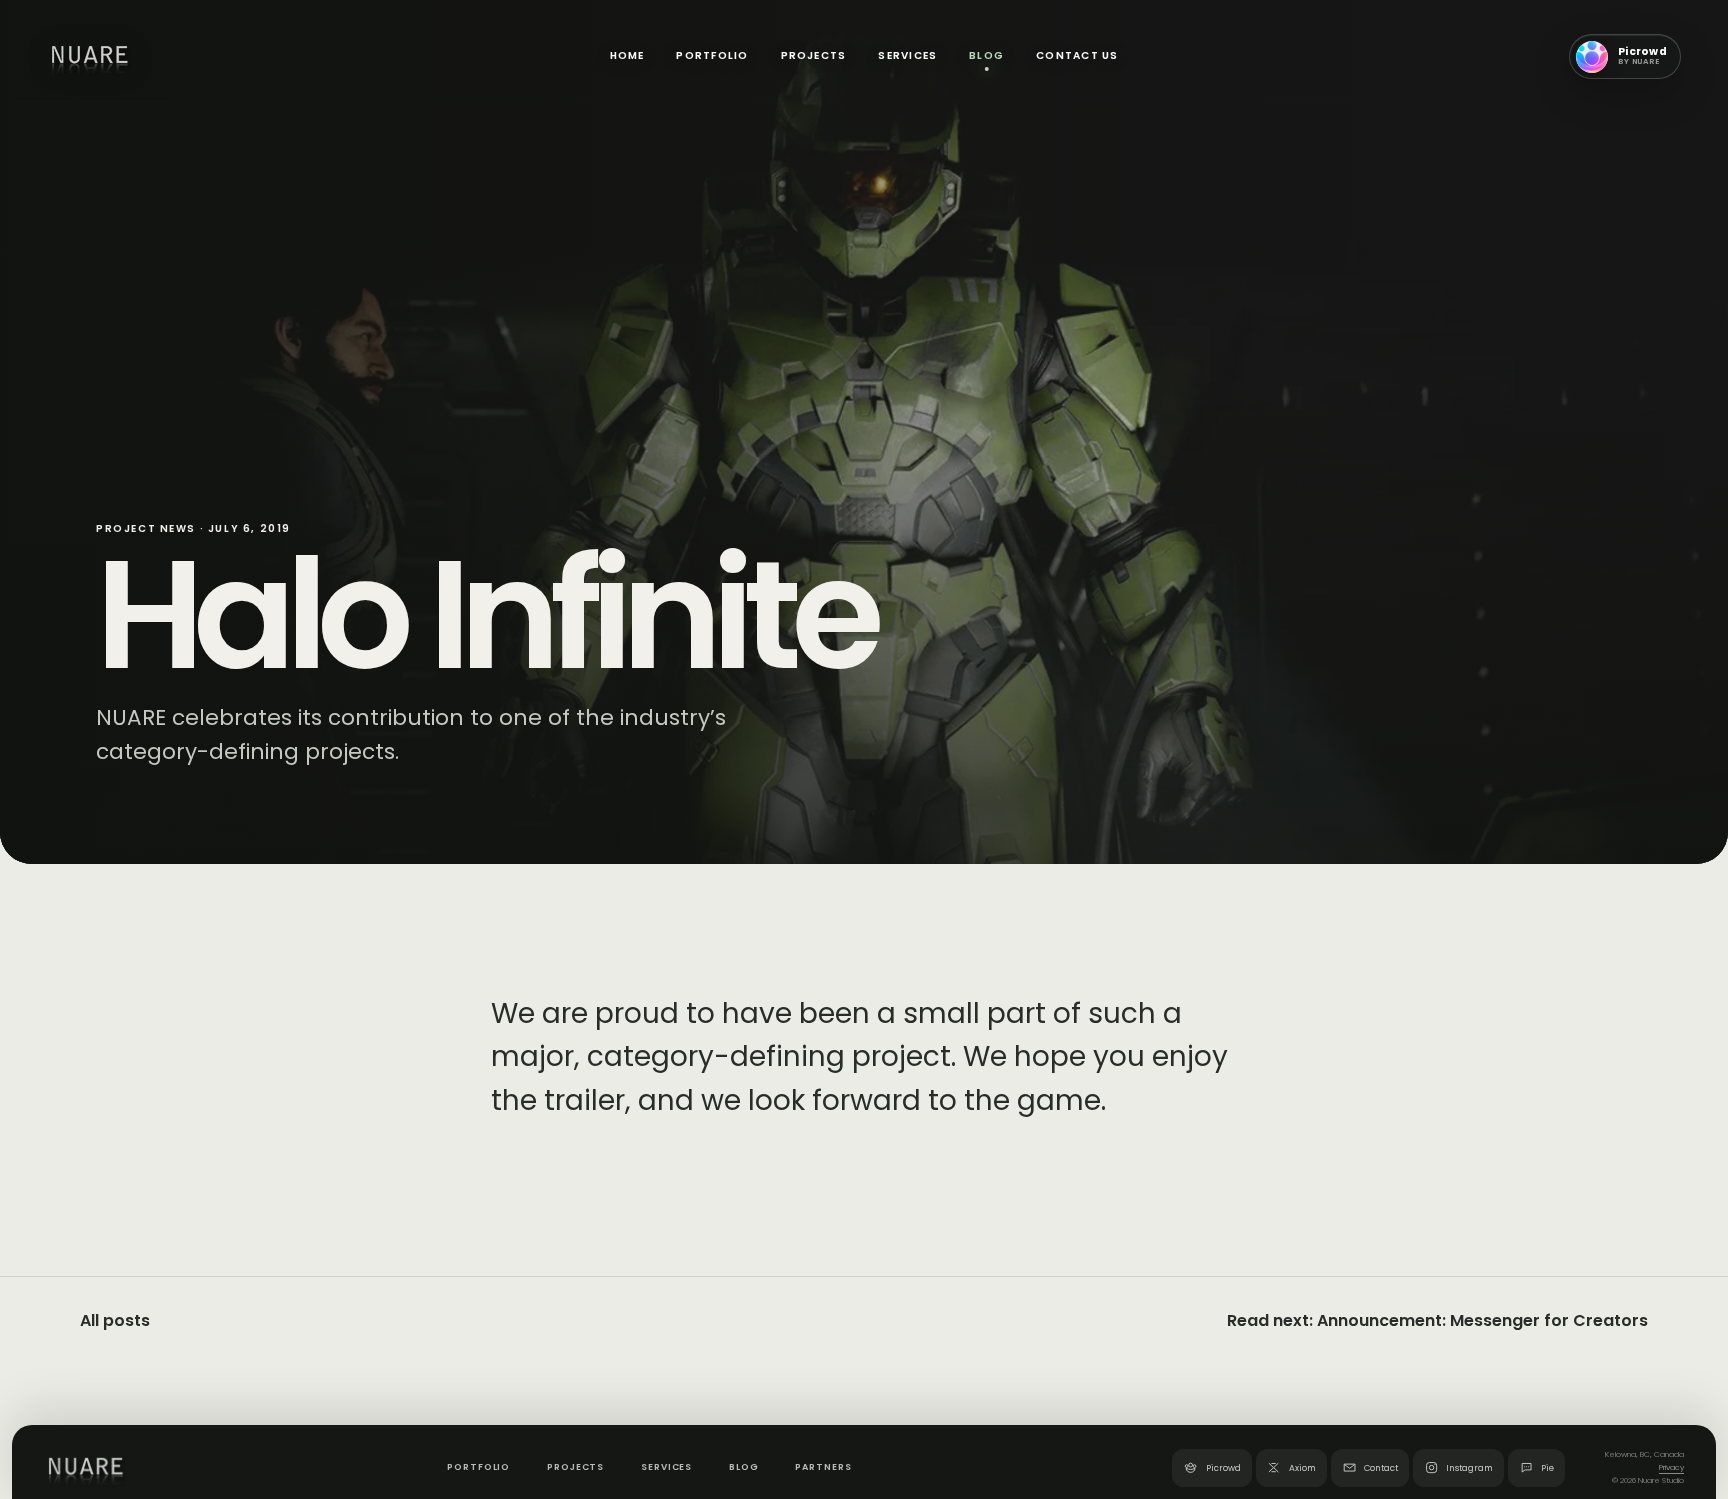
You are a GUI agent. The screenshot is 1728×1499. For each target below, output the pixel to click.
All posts (115, 1320)
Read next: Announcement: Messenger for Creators (1437, 1320)
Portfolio (712, 56)
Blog (986, 56)
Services (907, 56)
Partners (823, 1467)
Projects (814, 56)
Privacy (1671, 1468)
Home (627, 56)
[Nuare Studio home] (89, 56)
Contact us (1077, 56)
